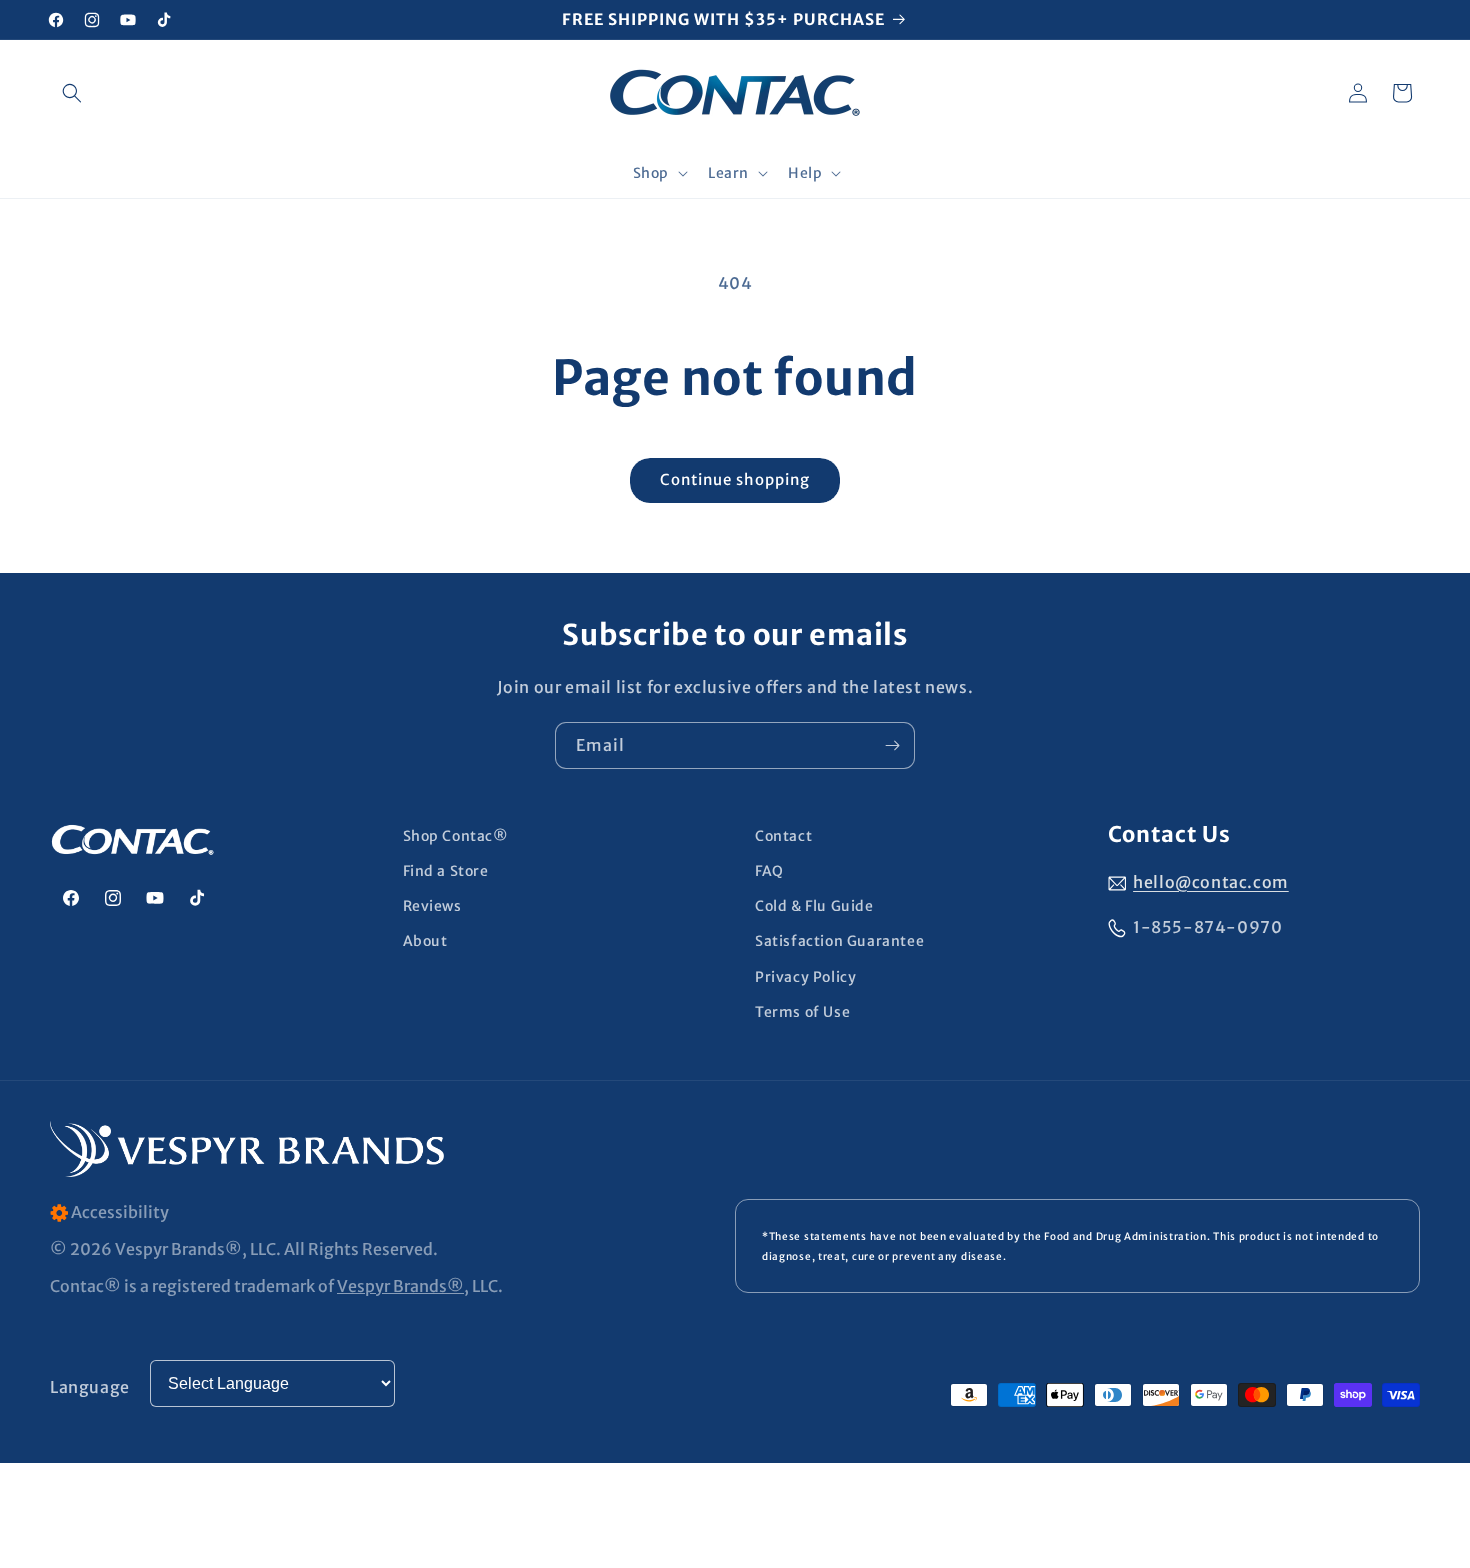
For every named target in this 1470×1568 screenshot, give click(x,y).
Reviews (432, 906)
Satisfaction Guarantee (839, 941)
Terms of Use (802, 1012)
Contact (783, 836)
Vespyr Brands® (400, 1286)
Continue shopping (735, 479)
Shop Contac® (456, 836)
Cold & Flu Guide (814, 906)
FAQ (769, 871)
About (425, 941)
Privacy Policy (805, 977)
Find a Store (446, 871)
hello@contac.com (1211, 882)
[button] (72, 93)
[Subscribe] (892, 745)
